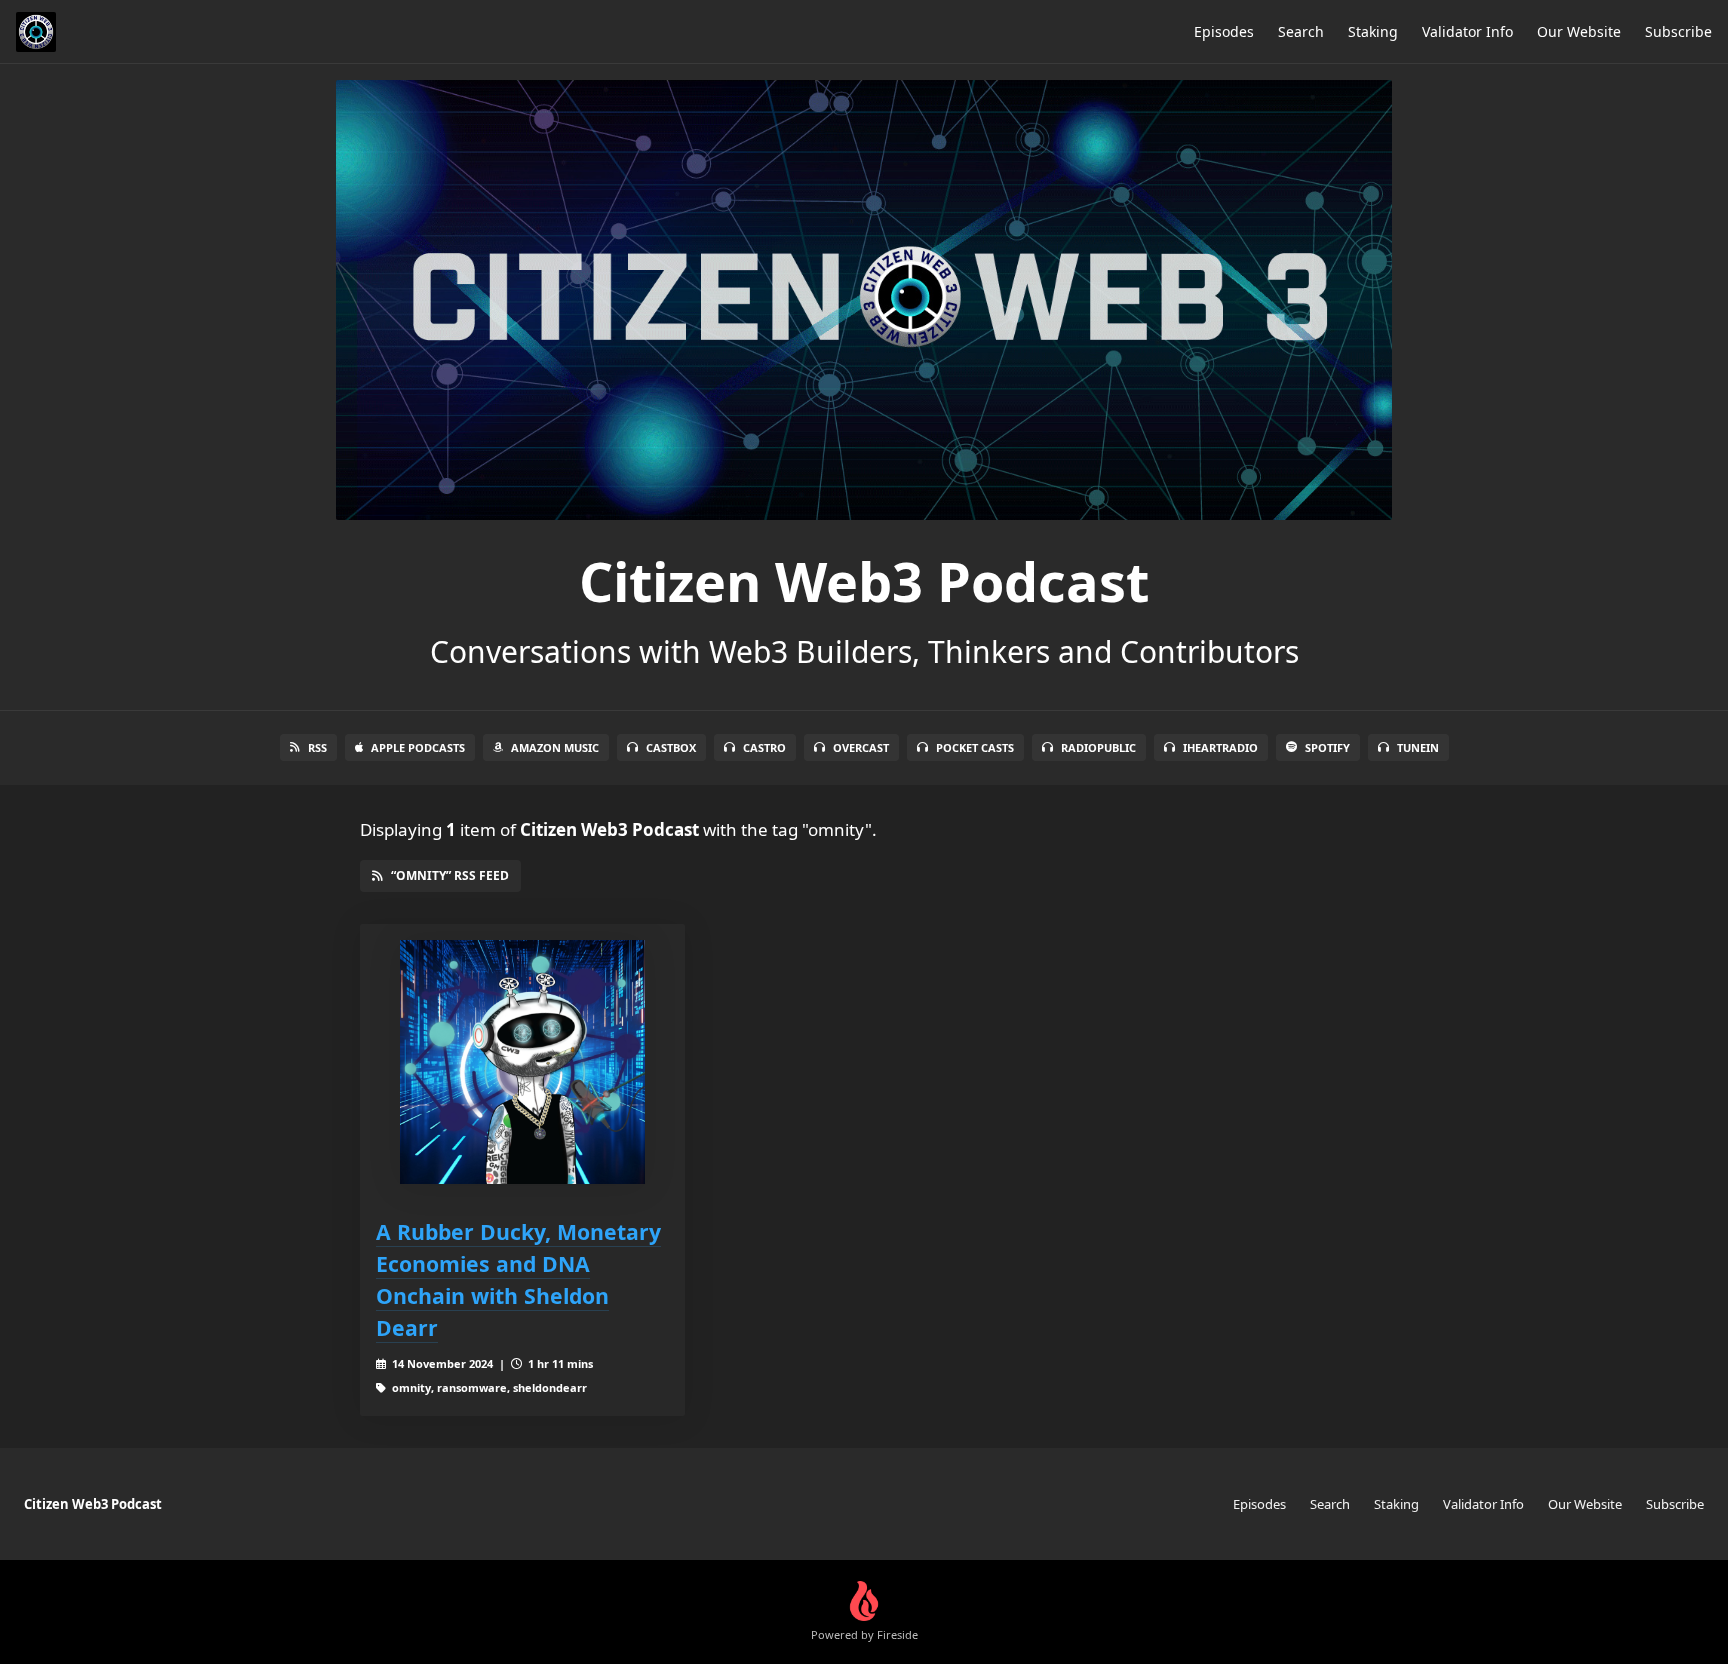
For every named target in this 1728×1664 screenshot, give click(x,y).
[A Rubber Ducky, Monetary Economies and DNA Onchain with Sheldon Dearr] (522, 1062)
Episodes (1224, 31)
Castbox (671, 747)
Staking (1373, 31)
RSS (317, 747)
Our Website (1579, 31)
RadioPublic (1098, 747)
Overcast (861, 747)
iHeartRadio (1220, 747)
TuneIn (1418, 747)
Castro (764, 747)
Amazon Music (555, 747)
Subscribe (1678, 31)
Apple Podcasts (418, 747)
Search (1301, 31)
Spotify (1327, 747)
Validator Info (1467, 31)
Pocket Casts (975, 747)
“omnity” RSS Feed (450, 875)
